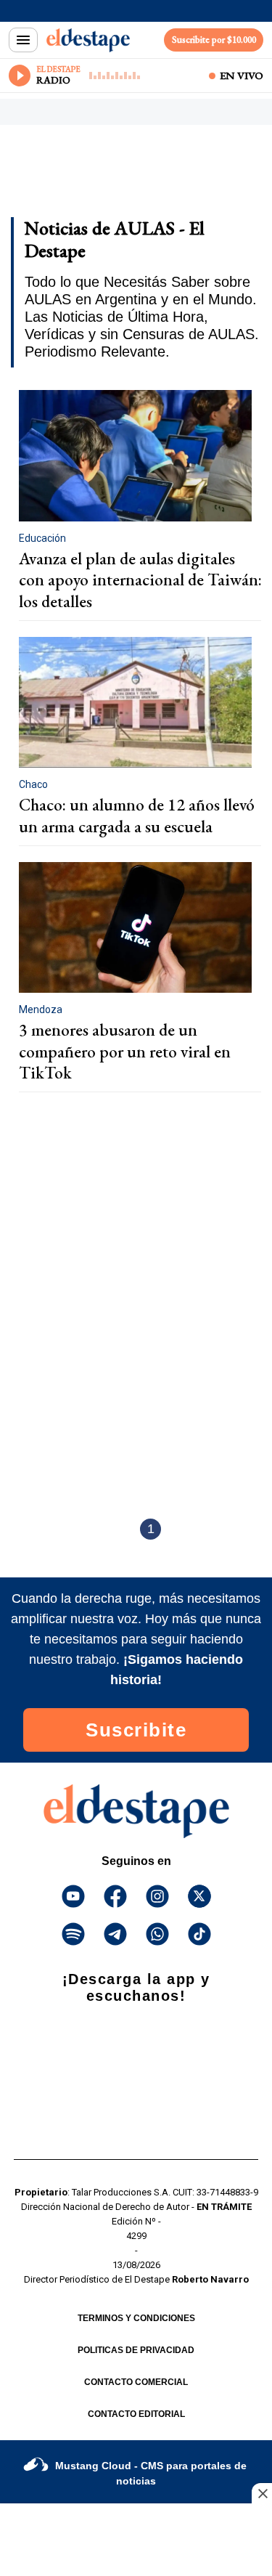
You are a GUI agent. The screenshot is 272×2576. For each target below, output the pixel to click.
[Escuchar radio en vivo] (20, 76)
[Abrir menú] (23, 40)
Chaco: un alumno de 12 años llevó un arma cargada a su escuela (137, 816)
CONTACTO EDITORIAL (136, 2414)
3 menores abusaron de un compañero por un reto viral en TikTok (125, 1051)
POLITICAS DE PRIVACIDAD (136, 2350)
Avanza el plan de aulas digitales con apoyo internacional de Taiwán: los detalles (140, 580)
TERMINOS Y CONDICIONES (136, 2318)
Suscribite (136, 1730)
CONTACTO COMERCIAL (136, 2382)
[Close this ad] (262, 2493)
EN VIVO (242, 76)
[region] (127, 176)
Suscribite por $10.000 (214, 40)
